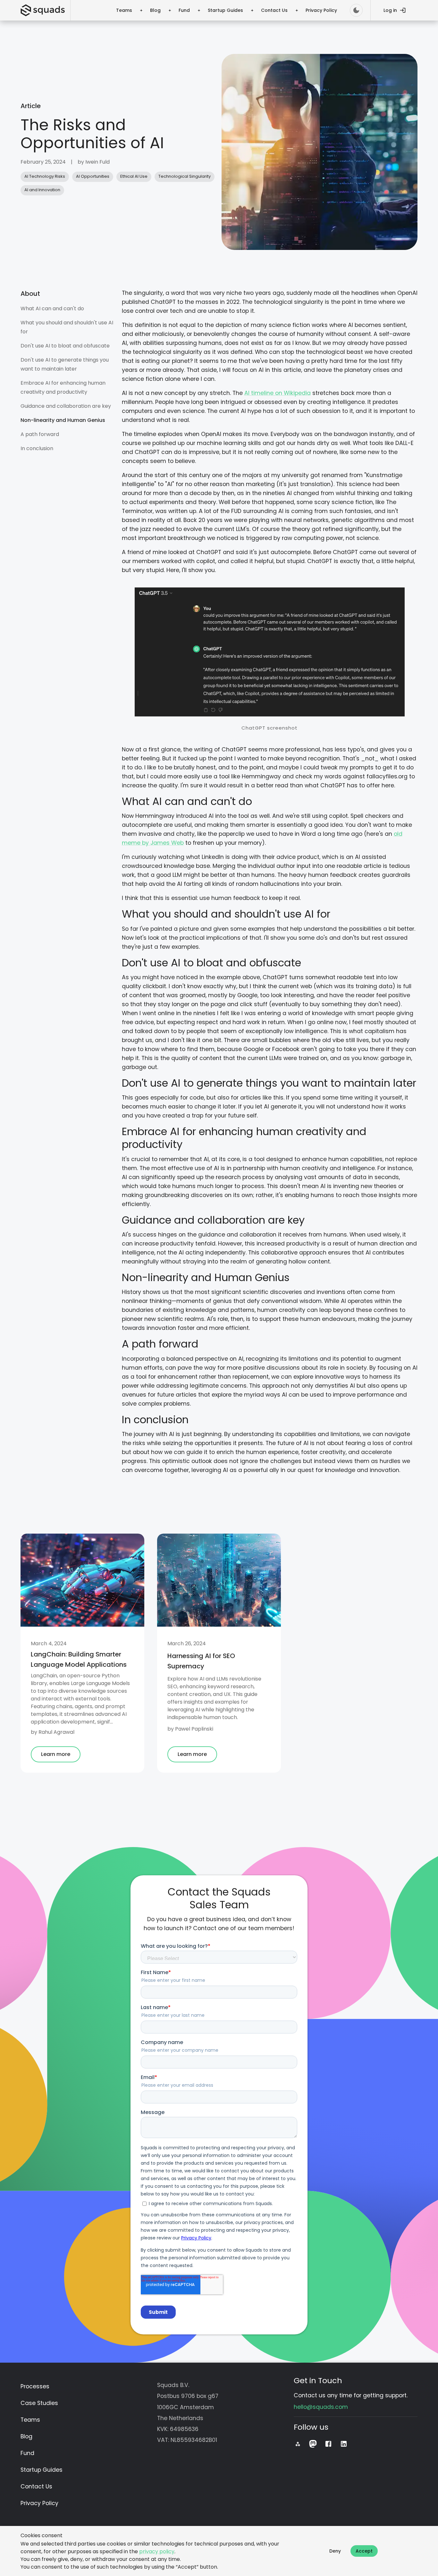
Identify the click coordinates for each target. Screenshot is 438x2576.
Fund (184, 10)
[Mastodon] (313, 2444)
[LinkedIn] (344, 2444)
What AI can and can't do (52, 308)
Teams (124, 10)
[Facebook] (328, 2444)
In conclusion (37, 448)
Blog (155, 10)
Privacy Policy (321, 10)
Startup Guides (225, 10)
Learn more (56, 1754)
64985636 (184, 2429)
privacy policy (157, 2551)
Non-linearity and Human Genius (63, 420)
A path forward (40, 434)
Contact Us (274, 10)
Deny (335, 2551)
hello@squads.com (321, 2407)
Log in (390, 10)
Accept (364, 2551)
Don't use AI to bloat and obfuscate (66, 346)
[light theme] (356, 10)
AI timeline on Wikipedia (278, 393)
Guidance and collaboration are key (66, 406)
